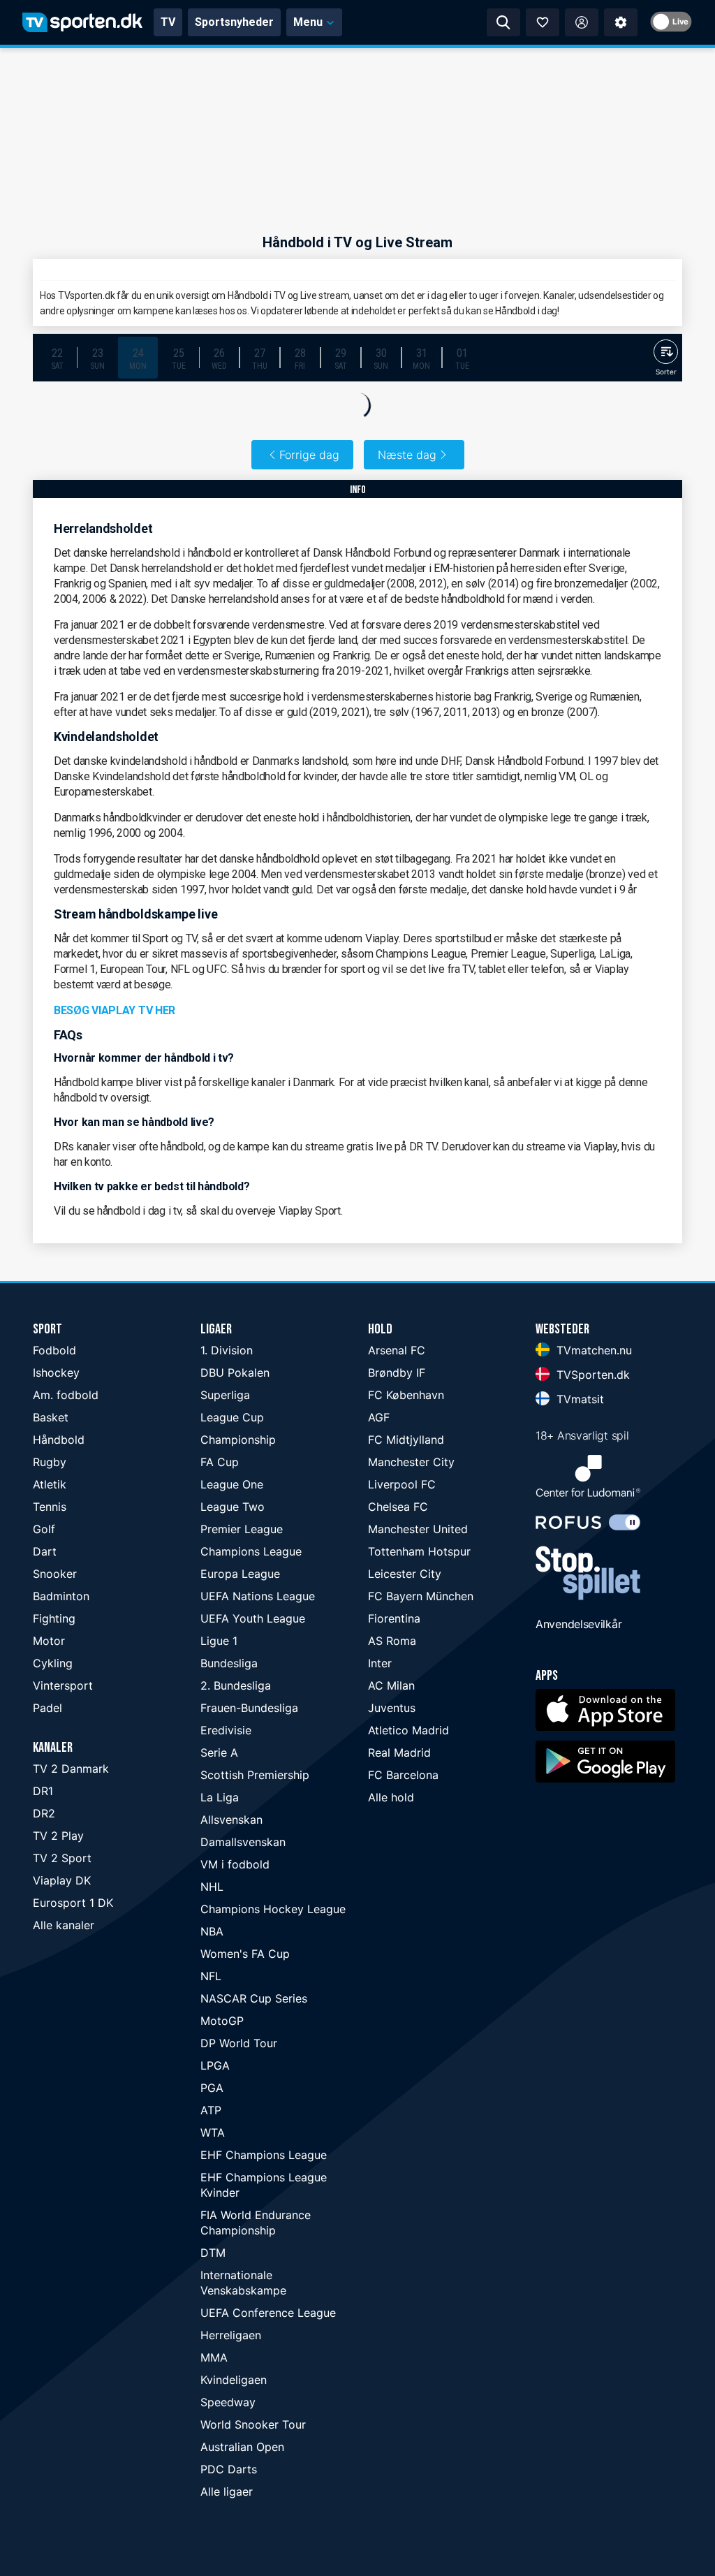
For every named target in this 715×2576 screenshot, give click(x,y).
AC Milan (391, 1685)
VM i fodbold (235, 1864)
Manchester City (411, 1462)
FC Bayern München (421, 1596)
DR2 (44, 1813)
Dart (45, 1551)
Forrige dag (309, 455)
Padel (47, 1708)
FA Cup (220, 1462)
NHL (212, 1887)
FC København (406, 1395)
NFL (211, 1976)
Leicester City (405, 1574)
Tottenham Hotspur (419, 1551)
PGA (212, 2088)
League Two (233, 1507)
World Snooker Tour (253, 2424)
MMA (214, 2357)
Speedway (228, 2402)
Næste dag (407, 455)
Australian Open (242, 2447)
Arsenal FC (397, 1350)
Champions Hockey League (273, 1909)
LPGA (215, 2065)
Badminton (61, 1596)
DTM (213, 2253)
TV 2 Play (58, 1836)
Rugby (50, 1462)
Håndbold (59, 1440)
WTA (213, 2132)
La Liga (220, 1797)
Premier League (242, 1529)
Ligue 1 (219, 1641)
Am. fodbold (66, 1395)
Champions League (251, 1551)
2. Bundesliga (236, 1685)
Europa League (240, 1574)
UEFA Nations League (258, 1596)
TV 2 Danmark (71, 1769)
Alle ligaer (227, 2491)
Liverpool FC (402, 1484)
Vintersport (63, 1685)
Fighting (54, 1618)
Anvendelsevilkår (578, 1624)
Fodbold (54, 1350)
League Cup (232, 1417)
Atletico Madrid (408, 1730)
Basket (51, 1417)
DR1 (43, 1791)
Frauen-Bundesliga (249, 1708)
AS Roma (392, 1641)
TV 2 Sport (62, 1858)
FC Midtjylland (406, 1440)
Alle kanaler (64, 1925)
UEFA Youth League (253, 1618)
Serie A (219, 1752)
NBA (212, 1931)
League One (232, 1484)
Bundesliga (229, 1663)
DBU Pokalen (235, 1373)
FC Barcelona (403, 1775)
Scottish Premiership (255, 1775)
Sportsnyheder (234, 22)
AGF (379, 1417)
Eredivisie (226, 1730)
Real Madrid (399, 1752)
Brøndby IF (397, 1373)
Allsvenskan (231, 1820)
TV (168, 22)
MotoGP (222, 2021)
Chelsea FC (398, 1507)
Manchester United (418, 1529)
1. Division (227, 1350)
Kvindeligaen (234, 2380)
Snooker (55, 1574)
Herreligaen (231, 2335)
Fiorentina (394, 1618)
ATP (211, 2110)
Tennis (50, 1507)
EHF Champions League (264, 2155)
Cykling (53, 1663)
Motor (49, 1641)
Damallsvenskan (243, 1842)
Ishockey (56, 1373)
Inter (380, 1663)
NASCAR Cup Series (254, 1998)
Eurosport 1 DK (73, 1903)
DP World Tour (239, 2043)
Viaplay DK (62, 1880)
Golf (44, 1529)
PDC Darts (229, 2469)
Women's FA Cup (245, 1954)
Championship (238, 1440)
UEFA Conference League (268, 2313)
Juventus (392, 1708)
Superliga (225, 1395)
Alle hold (391, 1797)
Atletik (50, 1484)
